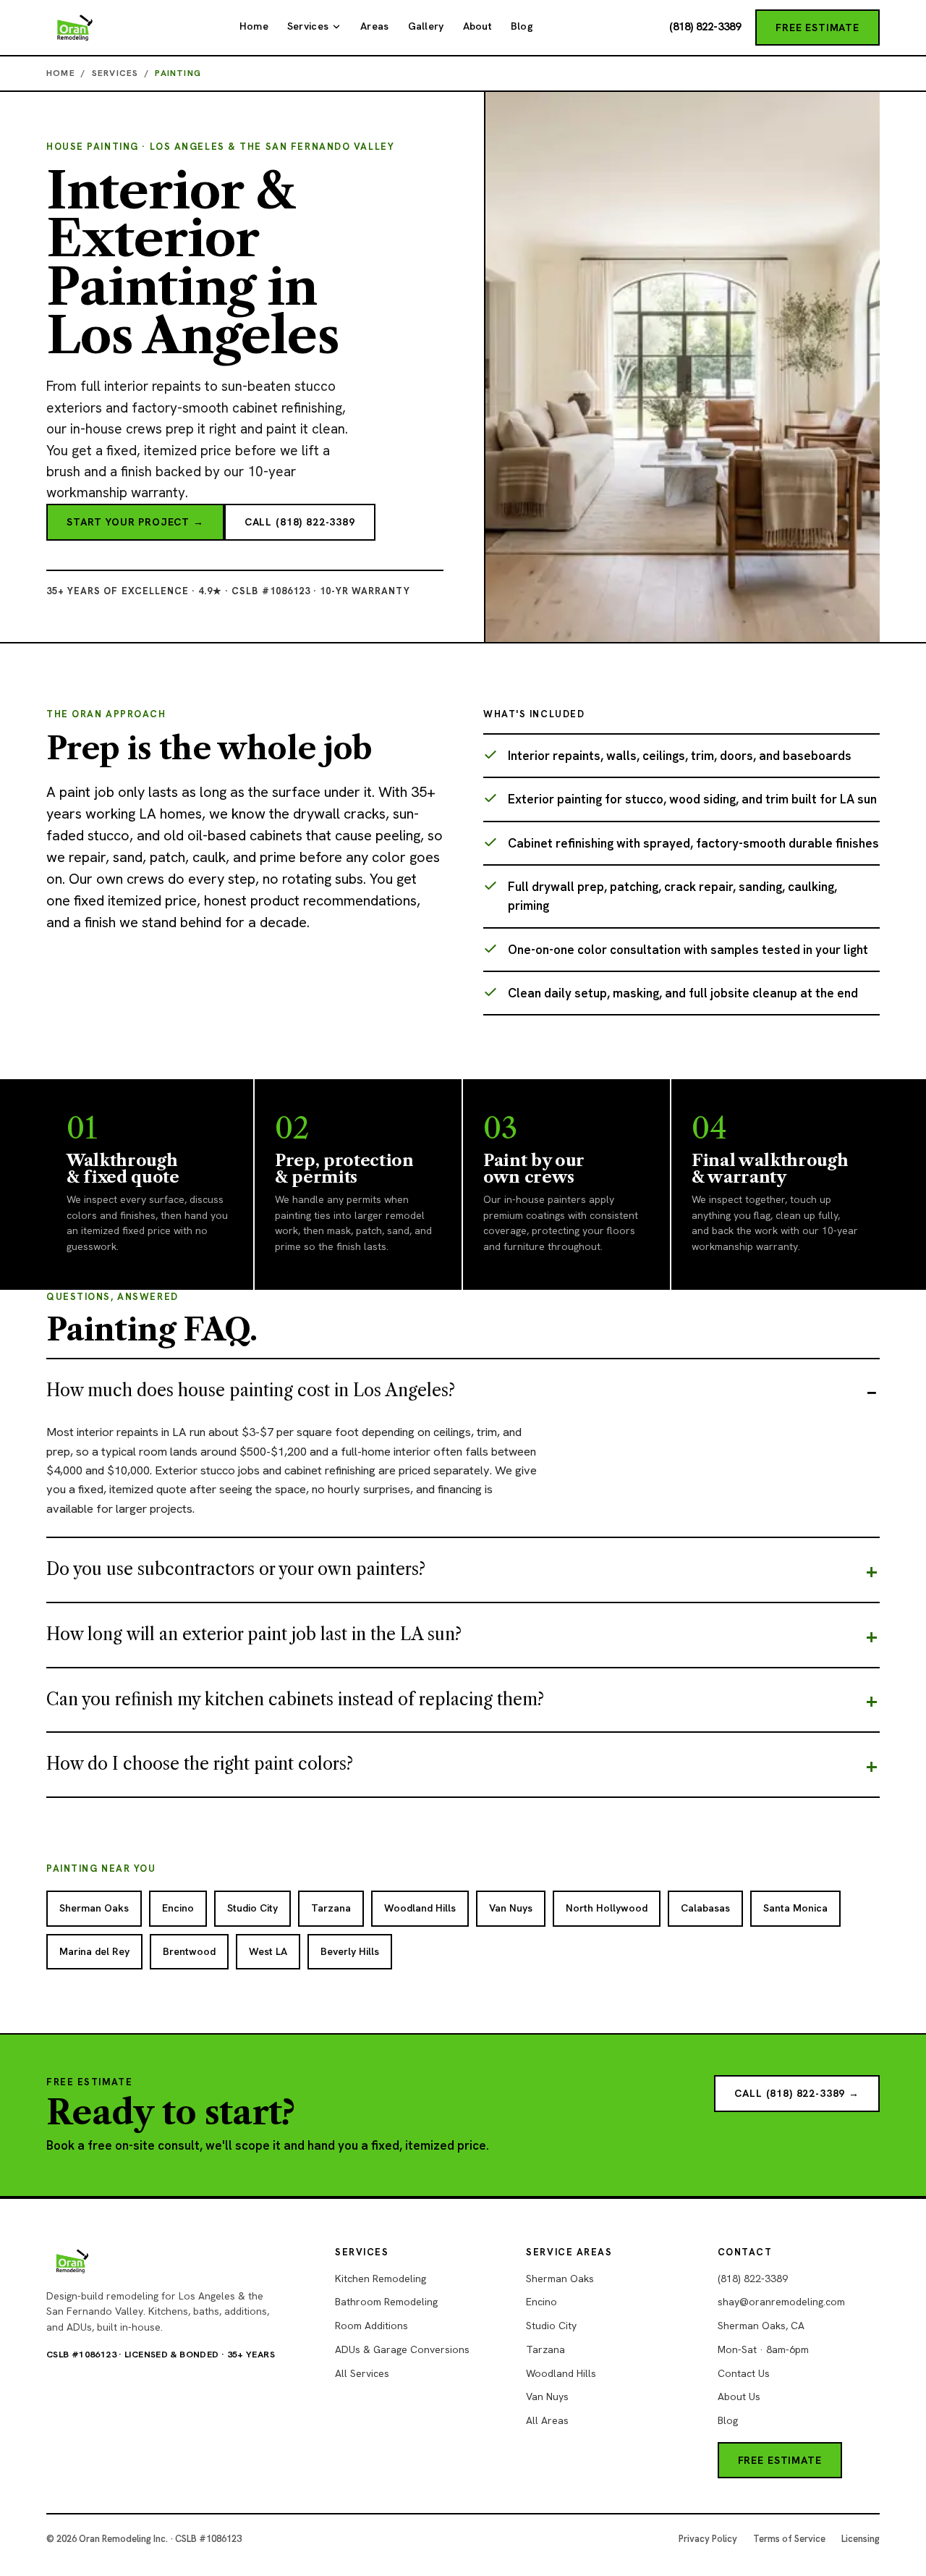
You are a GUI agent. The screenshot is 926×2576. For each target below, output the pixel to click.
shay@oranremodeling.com (781, 2302)
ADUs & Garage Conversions (402, 2349)
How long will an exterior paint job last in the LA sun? (254, 1634)
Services (308, 26)
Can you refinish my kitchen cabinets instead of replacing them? (295, 1699)
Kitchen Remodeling (381, 2279)
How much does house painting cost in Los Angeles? (251, 1390)
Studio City (551, 2326)
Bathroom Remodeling (386, 2302)
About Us (739, 2396)
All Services (362, 2373)
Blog (522, 26)
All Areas (547, 2420)
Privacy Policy (708, 2539)
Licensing (861, 2539)
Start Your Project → (135, 522)
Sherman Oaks (560, 2279)
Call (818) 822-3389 (300, 522)
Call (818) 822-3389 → (797, 2093)
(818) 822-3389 (705, 27)
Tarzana (545, 2349)
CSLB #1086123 (81, 2354)
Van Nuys (547, 2396)
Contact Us (744, 2373)
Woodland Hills (561, 2373)
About (477, 26)
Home (254, 26)
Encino (541, 2302)
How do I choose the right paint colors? (200, 1764)
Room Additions (371, 2326)
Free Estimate (817, 28)
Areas (374, 26)
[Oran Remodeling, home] (75, 28)
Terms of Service (789, 2539)
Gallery (426, 26)
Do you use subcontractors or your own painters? (236, 1569)
